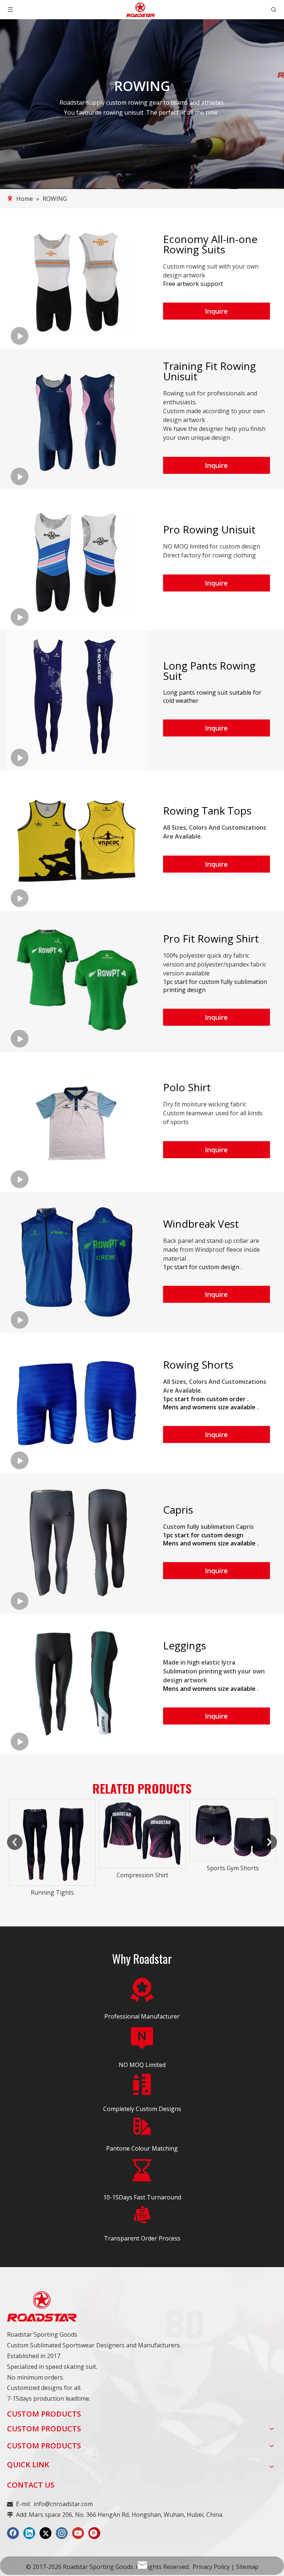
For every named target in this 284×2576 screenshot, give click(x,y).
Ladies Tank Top (233, 1892)
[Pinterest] (94, 2533)
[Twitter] (45, 2533)
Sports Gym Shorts (143, 1868)
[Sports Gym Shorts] (142, 1830)
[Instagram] (62, 2533)
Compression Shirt (52, 1875)
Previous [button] (15, 1842)
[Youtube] (78, 2533)
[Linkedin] (29, 2533)
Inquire (216, 311)
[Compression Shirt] (52, 1834)
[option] (52, 1840)
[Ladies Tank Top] (233, 1842)
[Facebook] (13, 2533)
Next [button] (269, 1842)
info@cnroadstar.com (63, 2504)
